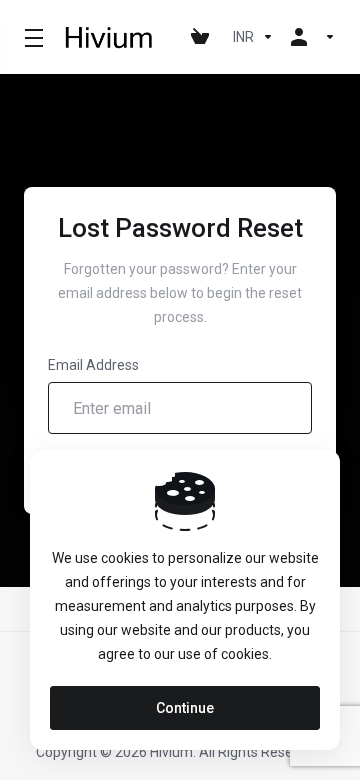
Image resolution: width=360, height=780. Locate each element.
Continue (185, 708)
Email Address (93, 365)
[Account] (309, 37)
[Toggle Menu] (31, 37)
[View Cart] (204, 37)
